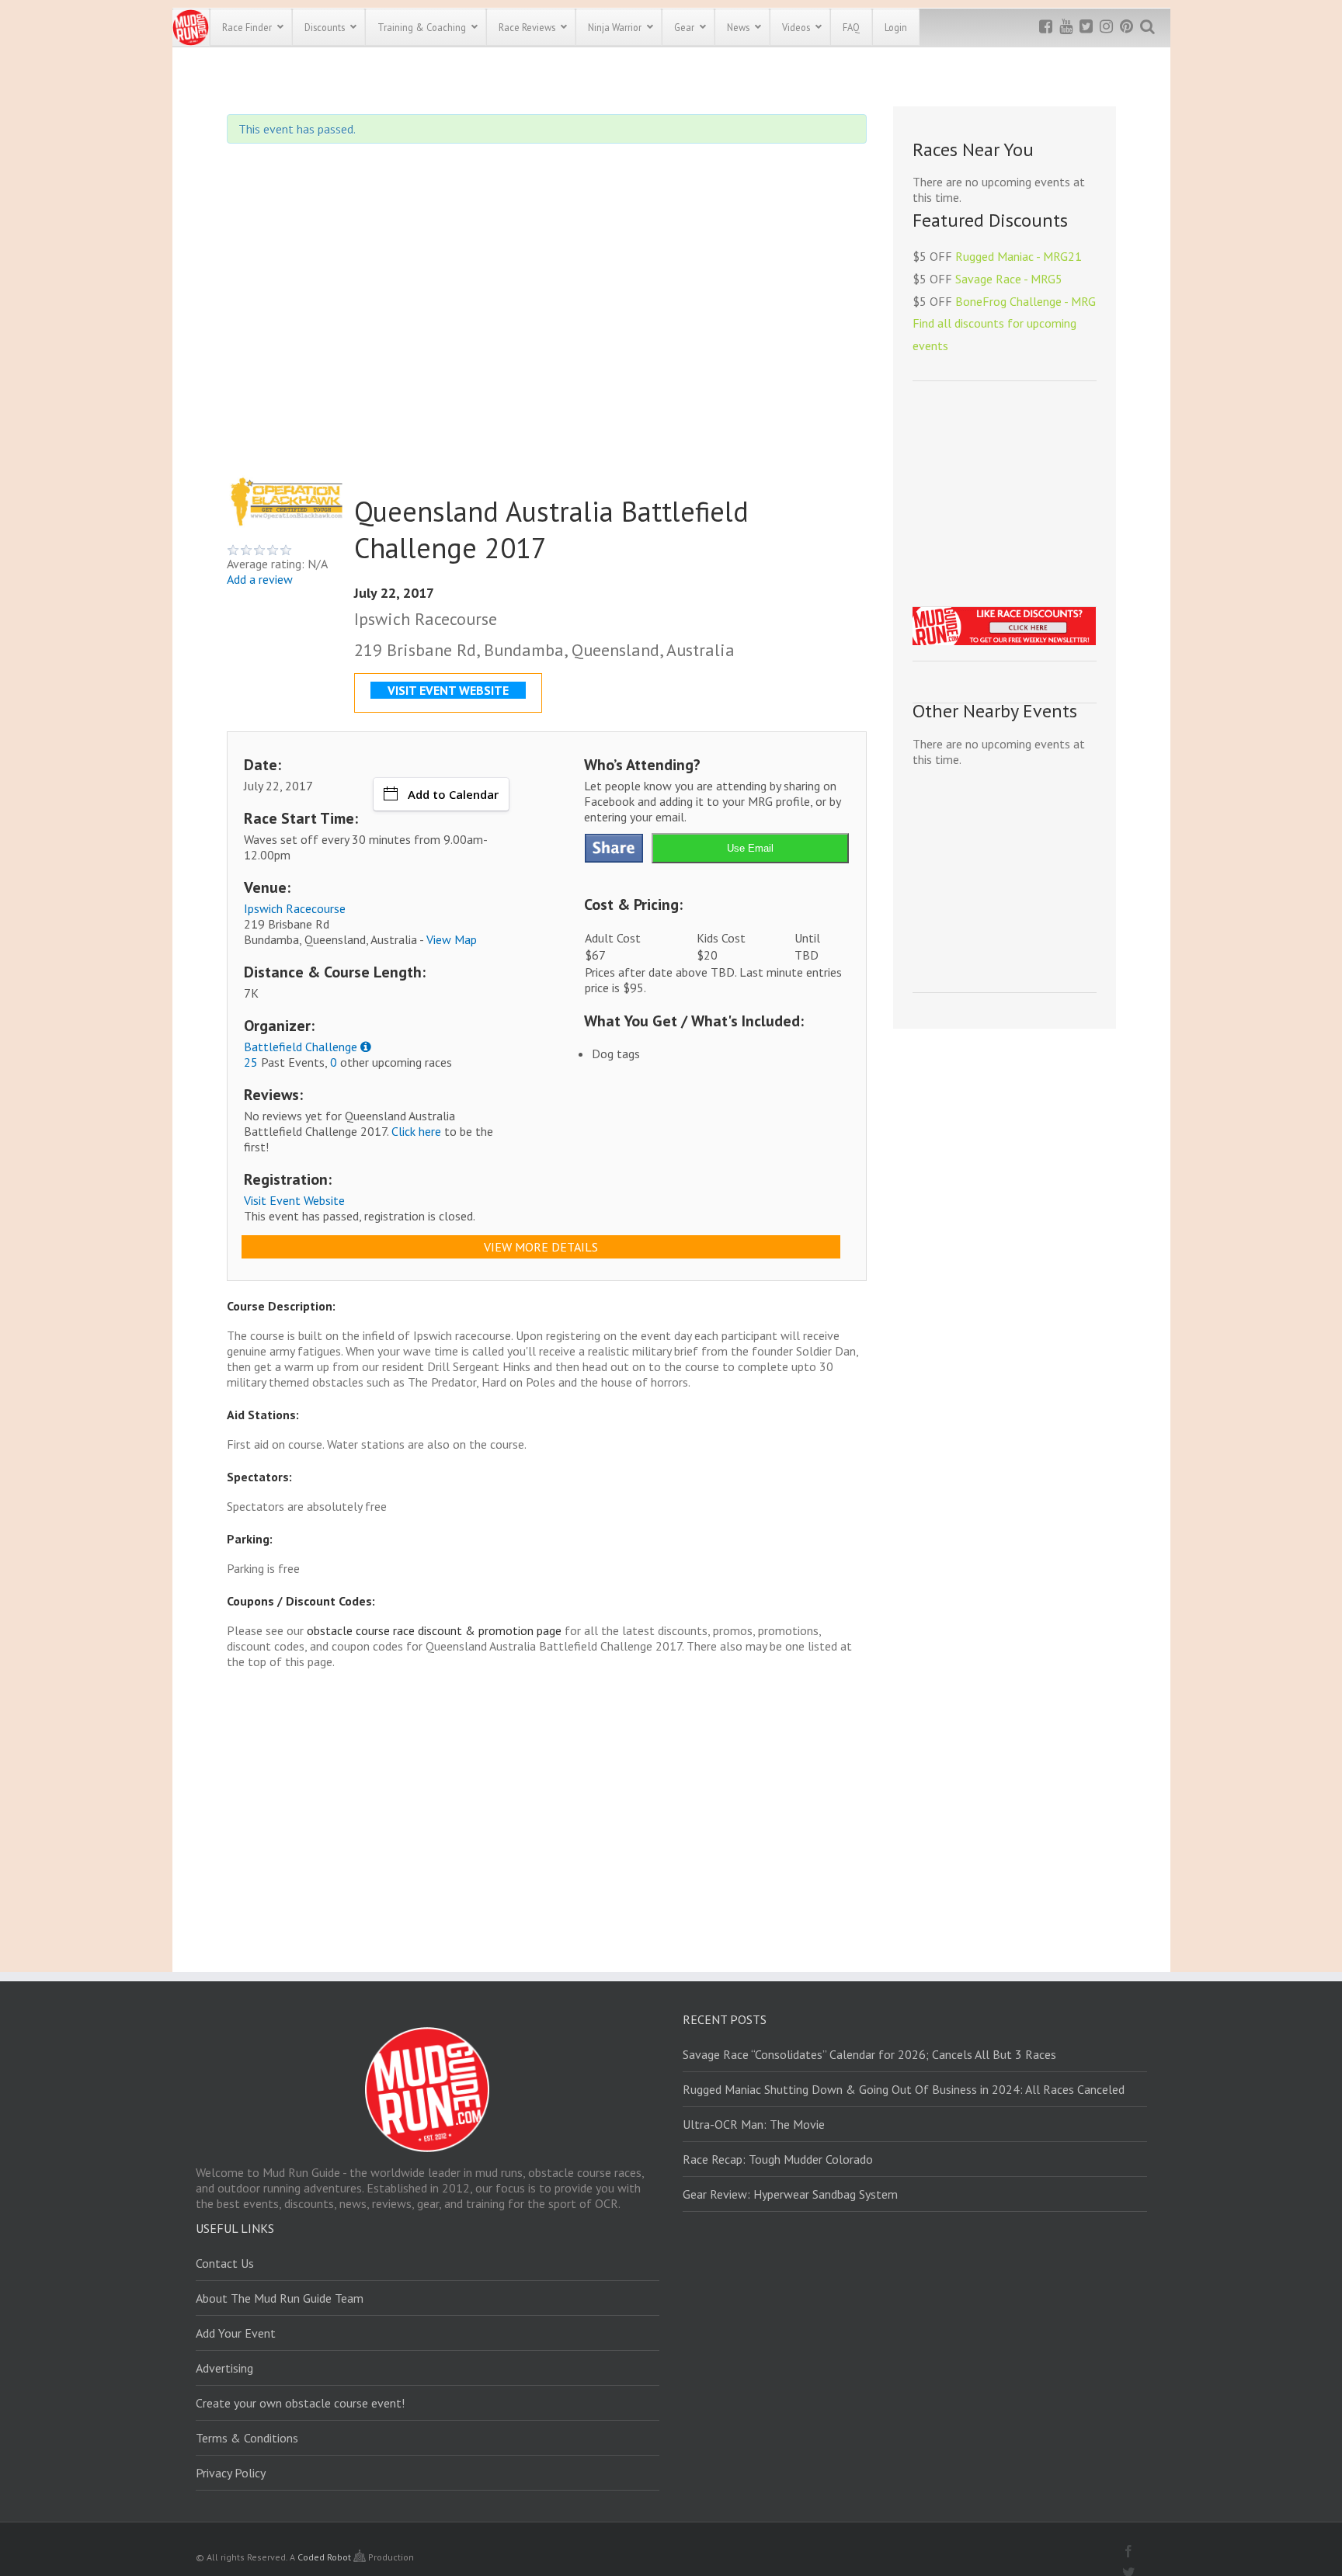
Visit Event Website (294, 1200)
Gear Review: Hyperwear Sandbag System (790, 2194)
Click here (416, 1131)
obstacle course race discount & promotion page (434, 1630)
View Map (452, 939)
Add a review (260, 579)
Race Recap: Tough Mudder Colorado (778, 2159)
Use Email (750, 848)
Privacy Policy (231, 2473)
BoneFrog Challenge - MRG (1026, 301)
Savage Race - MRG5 (1009, 279)
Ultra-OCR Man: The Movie (754, 2124)
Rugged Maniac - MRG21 (1019, 256)
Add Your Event (236, 2333)
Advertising (224, 2368)
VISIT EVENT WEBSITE (448, 690)
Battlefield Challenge (301, 1047)
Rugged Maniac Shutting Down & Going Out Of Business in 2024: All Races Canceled (904, 2089)
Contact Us (225, 2263)
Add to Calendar (453, 794)
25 (251, 1062)
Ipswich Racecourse (295, 908)
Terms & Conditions (247, 2438)
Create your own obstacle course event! (300, 2403)
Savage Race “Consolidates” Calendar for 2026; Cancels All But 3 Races (869, 2054)
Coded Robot (325, 2557)
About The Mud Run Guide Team (280, 2298)
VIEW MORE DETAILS (541, 1247)
